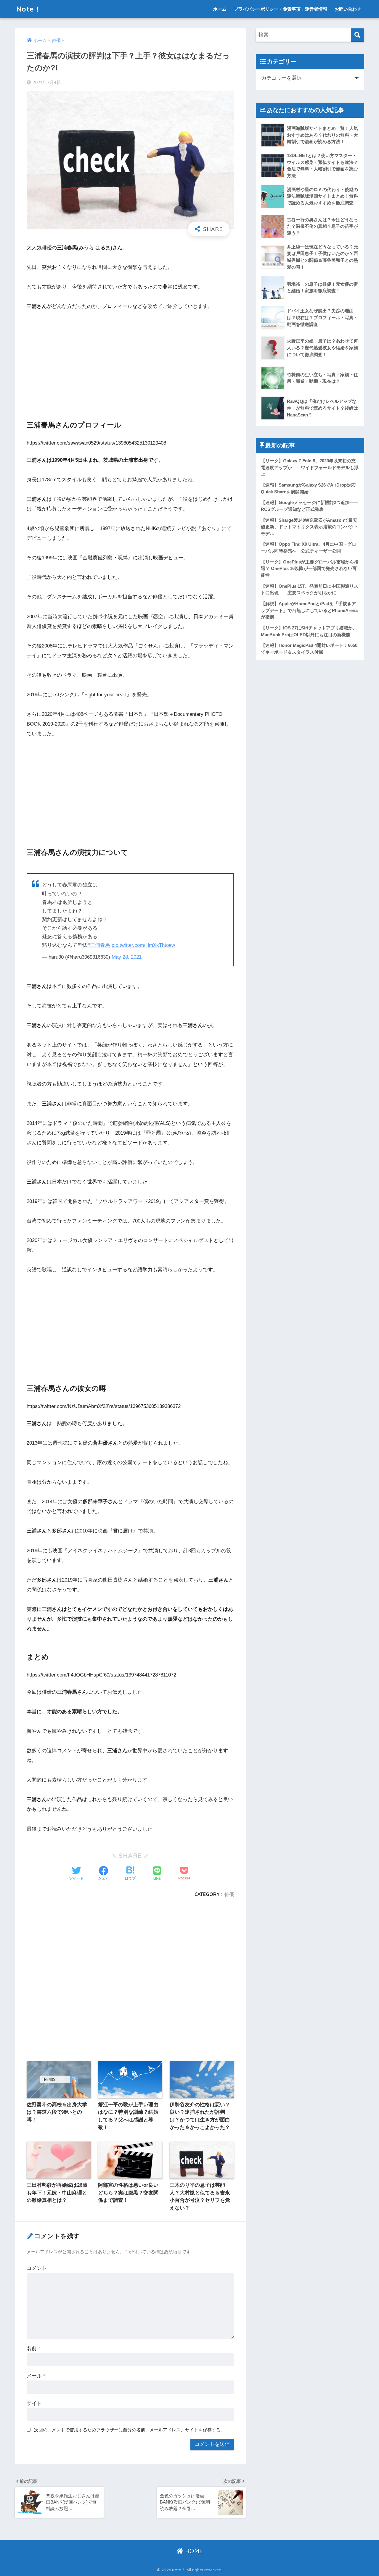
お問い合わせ (348, 9)
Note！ (29, 9)
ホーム (220, 9)
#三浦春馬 (99, 945)
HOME (193, 2551)
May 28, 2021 (127, 957)
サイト (34, 2403)
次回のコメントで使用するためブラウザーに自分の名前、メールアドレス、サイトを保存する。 (130, 2430)
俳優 (229, 1894)
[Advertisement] (130, 360)
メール (36, 2376)
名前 (33, 2348)
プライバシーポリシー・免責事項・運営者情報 (281, 9)
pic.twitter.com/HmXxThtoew (143, 945)
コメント (37, 2268)
